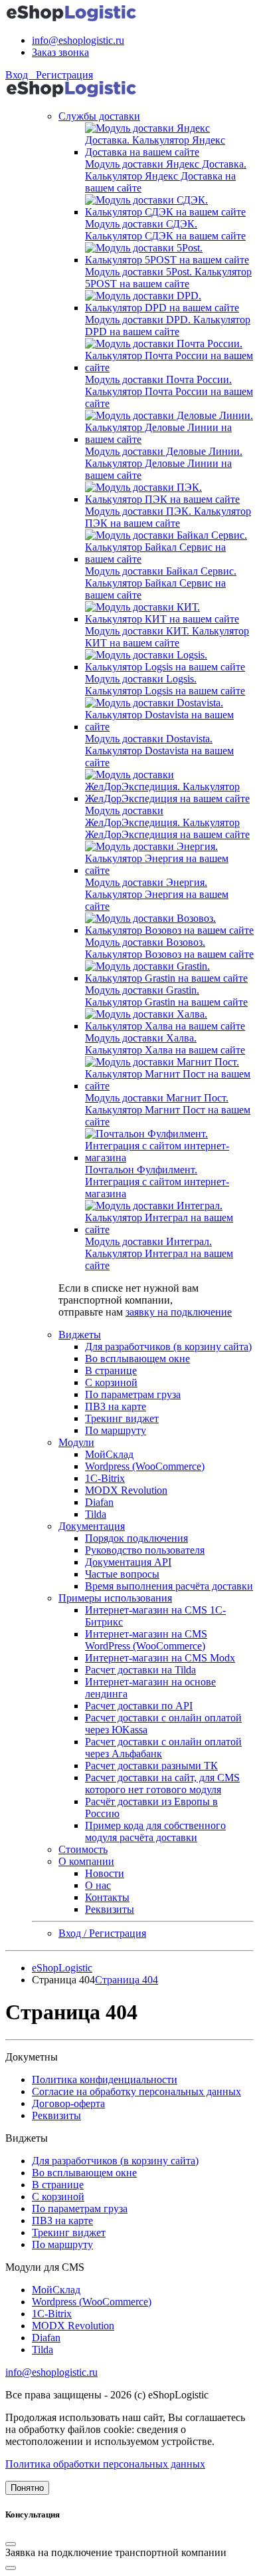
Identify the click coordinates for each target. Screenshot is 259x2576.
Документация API (128, 1562)
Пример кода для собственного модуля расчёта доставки (155, 1831)
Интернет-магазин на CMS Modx (160, 1658)
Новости (105, 1873)
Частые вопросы (122, 1574)
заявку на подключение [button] (179, 1312)
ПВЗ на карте (116, 1406)
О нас (98, 1885)
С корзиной (111, 1382)
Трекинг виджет (122, 1418)
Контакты (107, 1897)
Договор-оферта (68, 2103)
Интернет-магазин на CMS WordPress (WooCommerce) (146, 1640)
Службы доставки (99, 116)
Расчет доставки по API (139, 1706)
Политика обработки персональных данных (105, 2464)
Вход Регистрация (49, 75)
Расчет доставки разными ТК (151, 1766)
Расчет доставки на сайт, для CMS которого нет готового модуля (162, 1784)
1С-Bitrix (105, 1478)
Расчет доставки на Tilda (140, 1670)
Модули (76, 1442)
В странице (111, 1370)
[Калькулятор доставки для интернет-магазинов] (72, 18)
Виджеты (80, 1335)
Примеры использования (115, 1598)
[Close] (11, 2544)
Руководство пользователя (145, 1550)
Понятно (27, 2488)
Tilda (96, 1514)
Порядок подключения (136, 1538)
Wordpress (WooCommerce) (145, 1466)
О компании (86, 1861)
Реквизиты (110, 1909)
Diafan (99, 1502)
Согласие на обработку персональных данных (136, 2091)
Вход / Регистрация (102, 1933)
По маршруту (116, 1430)
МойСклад (109, 1454)
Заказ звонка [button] (60, 52)
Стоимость (83, 1849)
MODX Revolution (126, 1490)
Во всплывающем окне (137, 1359)
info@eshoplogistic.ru (78, 40)
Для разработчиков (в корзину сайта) (168, 1347)
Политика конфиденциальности (105, 2079)
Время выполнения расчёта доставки (169, 1586)
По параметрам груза (133, 1394)
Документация (92, 1526)
